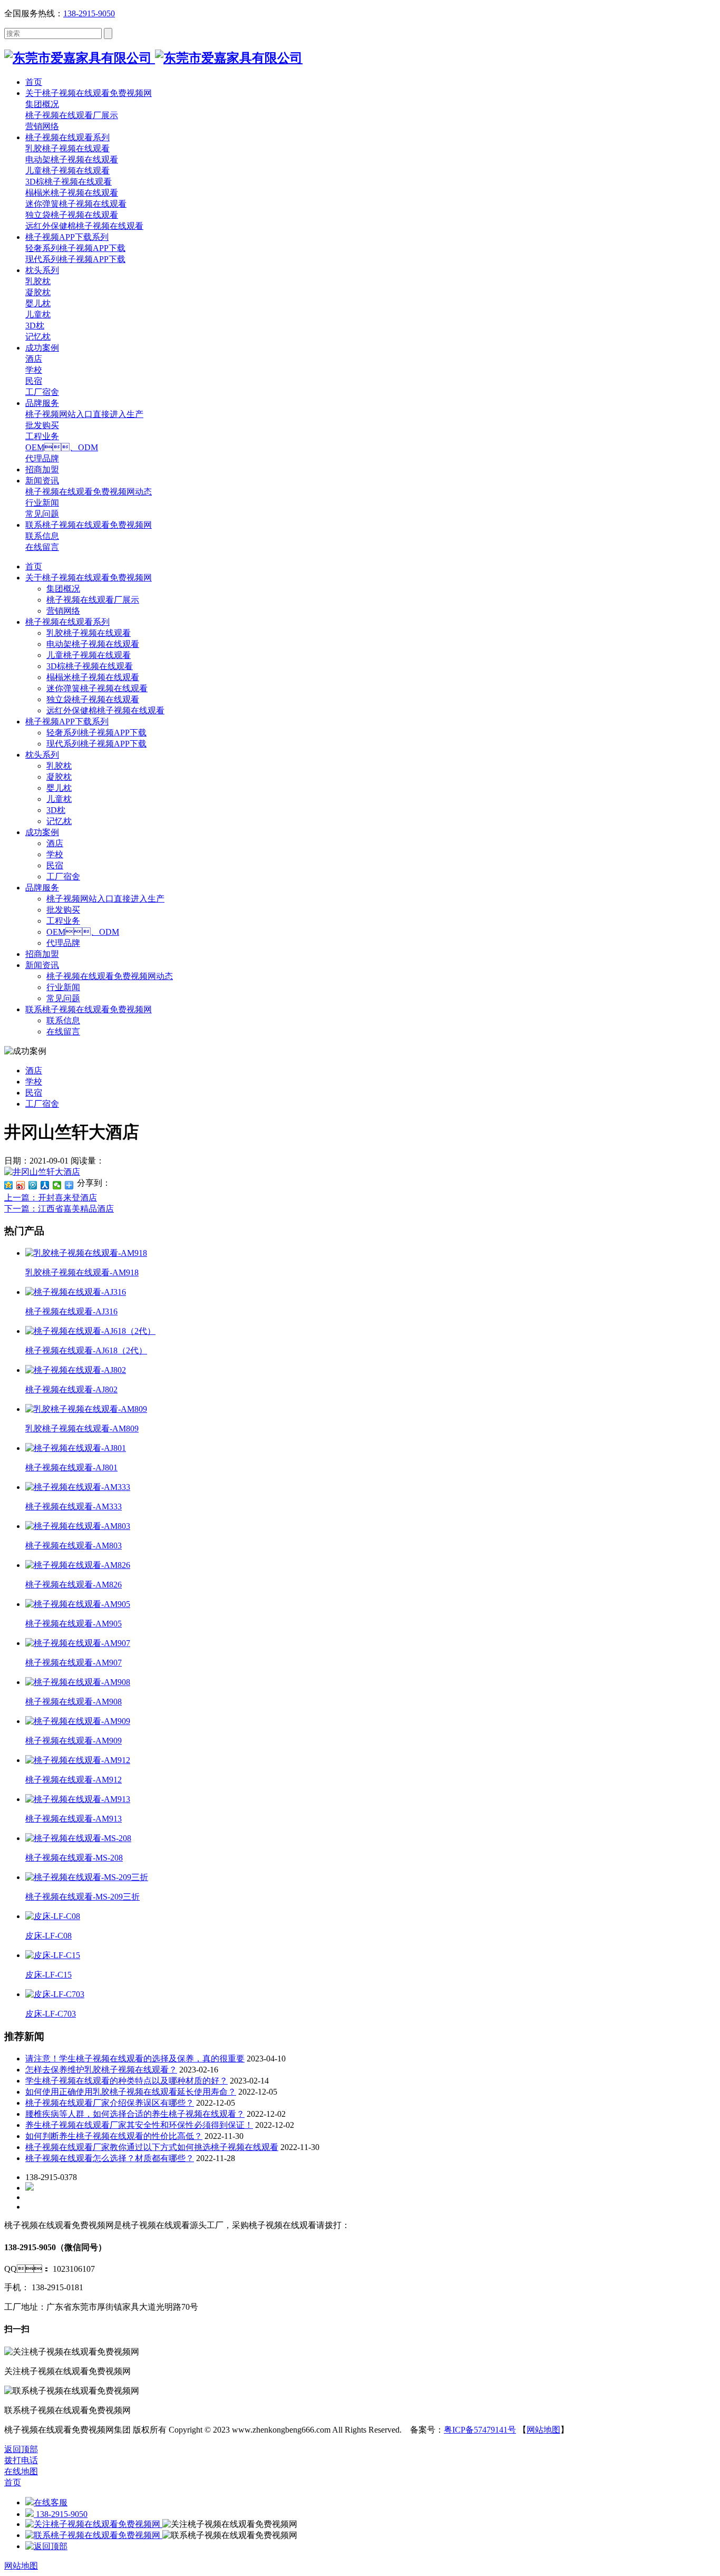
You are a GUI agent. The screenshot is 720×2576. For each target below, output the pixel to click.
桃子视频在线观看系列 (67, 622)
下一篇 (59, 1209)
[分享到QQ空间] (9, 1185)
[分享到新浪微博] (21, 1185)
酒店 (55, 843)
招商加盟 (42, 954)
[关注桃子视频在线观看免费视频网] (94, 2524)
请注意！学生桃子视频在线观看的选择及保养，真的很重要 (135, 2059)
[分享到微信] (57, 1185)
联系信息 (63, 1020)
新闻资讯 (42, 965)
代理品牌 (63, 943)
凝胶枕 (59, 777)
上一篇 (51, 1198)
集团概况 (63, 589)
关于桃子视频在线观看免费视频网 (89, 578)
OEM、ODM (83, 932)
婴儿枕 (59, 788)
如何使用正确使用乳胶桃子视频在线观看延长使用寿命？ (131, 2092)
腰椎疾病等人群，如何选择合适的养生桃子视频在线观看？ (135, 2114)
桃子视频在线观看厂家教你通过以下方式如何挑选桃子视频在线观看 (152, 2147)
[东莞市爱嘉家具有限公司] (153, 58)
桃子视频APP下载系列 (67, 722)
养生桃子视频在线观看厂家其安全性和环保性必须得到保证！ (139, 2125)
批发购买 (63, 910)
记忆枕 (59, 821)
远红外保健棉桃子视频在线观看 (105, 710)
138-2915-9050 (89, 13)
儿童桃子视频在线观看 (89, 655)
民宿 (55, 865)
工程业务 (63, 921)
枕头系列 (42, 755)
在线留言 (63, 1032)
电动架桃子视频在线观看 (93, 644)
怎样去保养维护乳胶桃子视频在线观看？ (101, 2070)
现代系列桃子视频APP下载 (96, 744)
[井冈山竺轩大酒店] (42, 1172)
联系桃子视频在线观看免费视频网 (89, 1009)
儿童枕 (59, 799)
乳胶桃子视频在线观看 (89, 633)
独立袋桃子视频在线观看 (93, 699)
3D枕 (56, 810)
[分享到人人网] (45, 1185)
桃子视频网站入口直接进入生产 (105, 899)
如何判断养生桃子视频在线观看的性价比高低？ (114, 2136)
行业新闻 (63, 987)
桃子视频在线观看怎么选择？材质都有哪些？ (110, 2158)
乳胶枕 (59, 766)
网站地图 (543, 2430)
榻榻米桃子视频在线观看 (93, 677)
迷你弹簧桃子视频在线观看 (97, 688)
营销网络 (63, 611)
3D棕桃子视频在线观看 (90, 666)
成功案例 (42, 832)
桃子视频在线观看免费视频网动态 (110, 976)
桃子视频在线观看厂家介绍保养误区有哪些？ (110, 2103)
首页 (34, 566)
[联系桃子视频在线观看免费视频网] (94, 2535)
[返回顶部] (46, 2546)
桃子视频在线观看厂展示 (93, 600)
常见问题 (63, 998)
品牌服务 (42, 888)
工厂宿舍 (63, 877)
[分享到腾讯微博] (33, 1185)
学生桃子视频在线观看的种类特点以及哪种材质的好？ (127, 2081)
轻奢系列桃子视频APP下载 (96, 733)
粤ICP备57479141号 (480, 2430)
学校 (55, 854)
